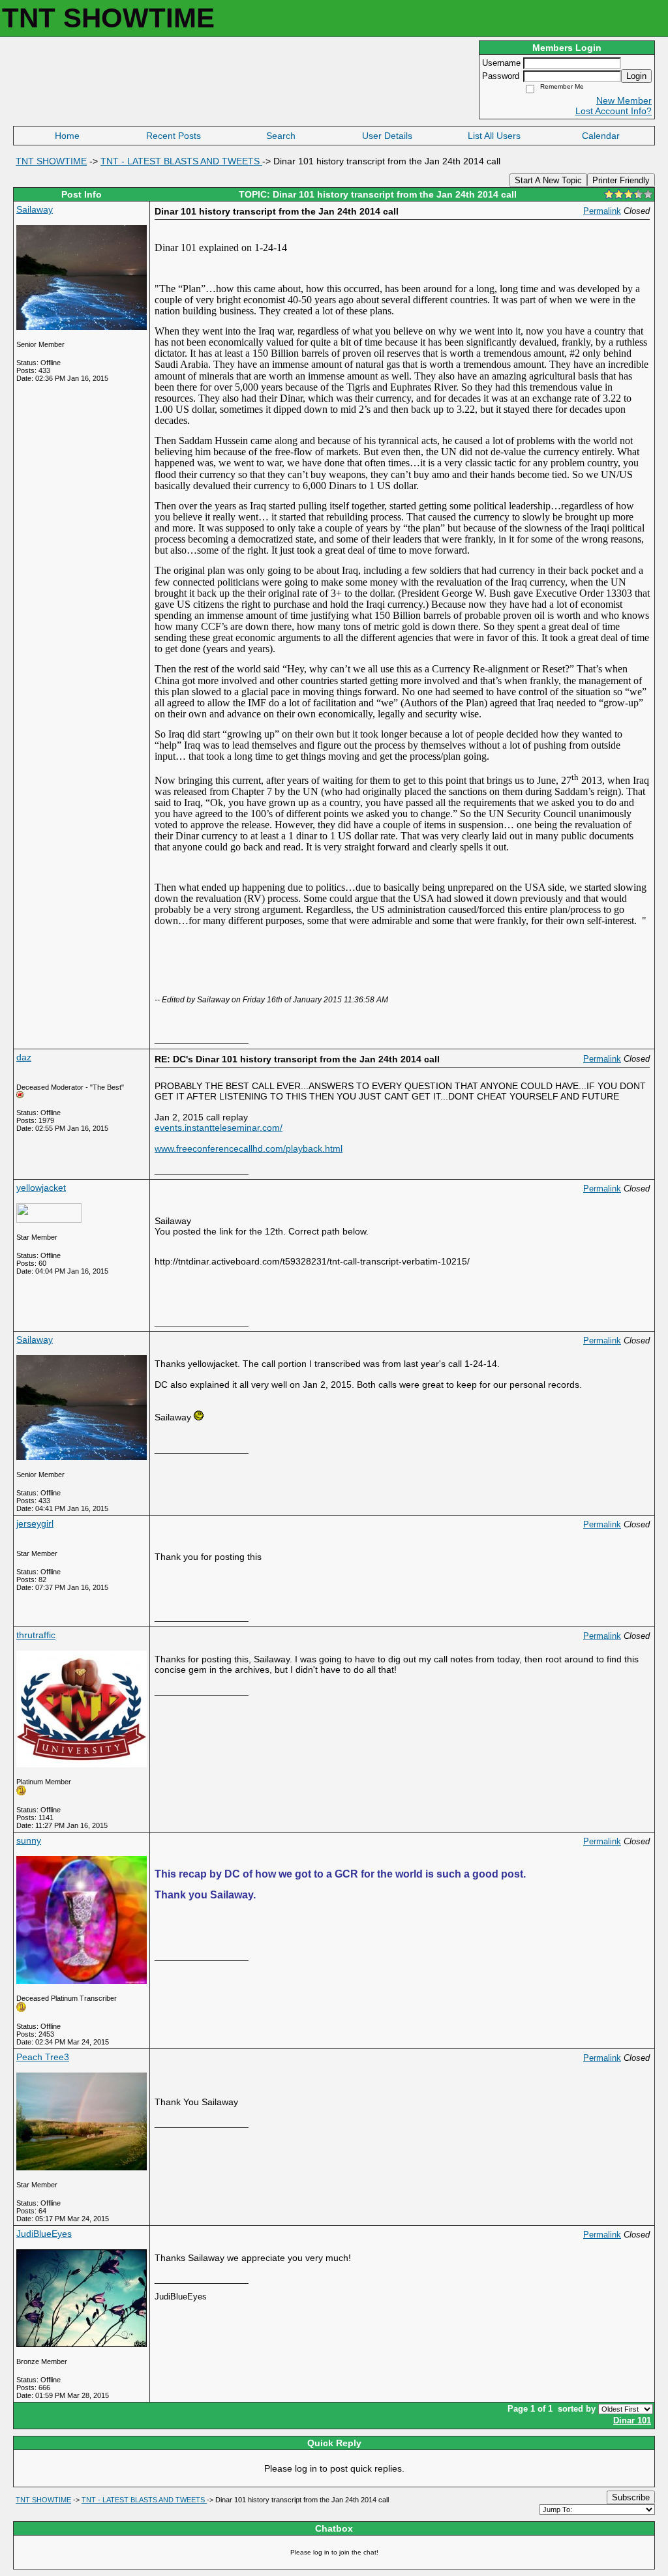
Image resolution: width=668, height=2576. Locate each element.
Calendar (601, 136)
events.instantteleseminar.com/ (219, 1128)
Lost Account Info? (614, 111)
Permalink (602, 211)
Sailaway (35, 209)
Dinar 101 (632, 2421)
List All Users (494, 136)
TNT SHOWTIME (51, 161)
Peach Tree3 (43, 2057)
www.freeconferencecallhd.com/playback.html (249, 1148)
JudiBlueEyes (44, 2234)
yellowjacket (41, 1188)
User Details (387, 136)
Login (636, 76)
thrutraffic (36, 1635)
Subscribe (631, 2497)
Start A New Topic (548, 180)
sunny (29, 1840)
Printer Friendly (621, 180)
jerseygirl (35, 1523)
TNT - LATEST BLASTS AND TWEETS (181, 161)
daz (24, 1057)
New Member (624, 100)
